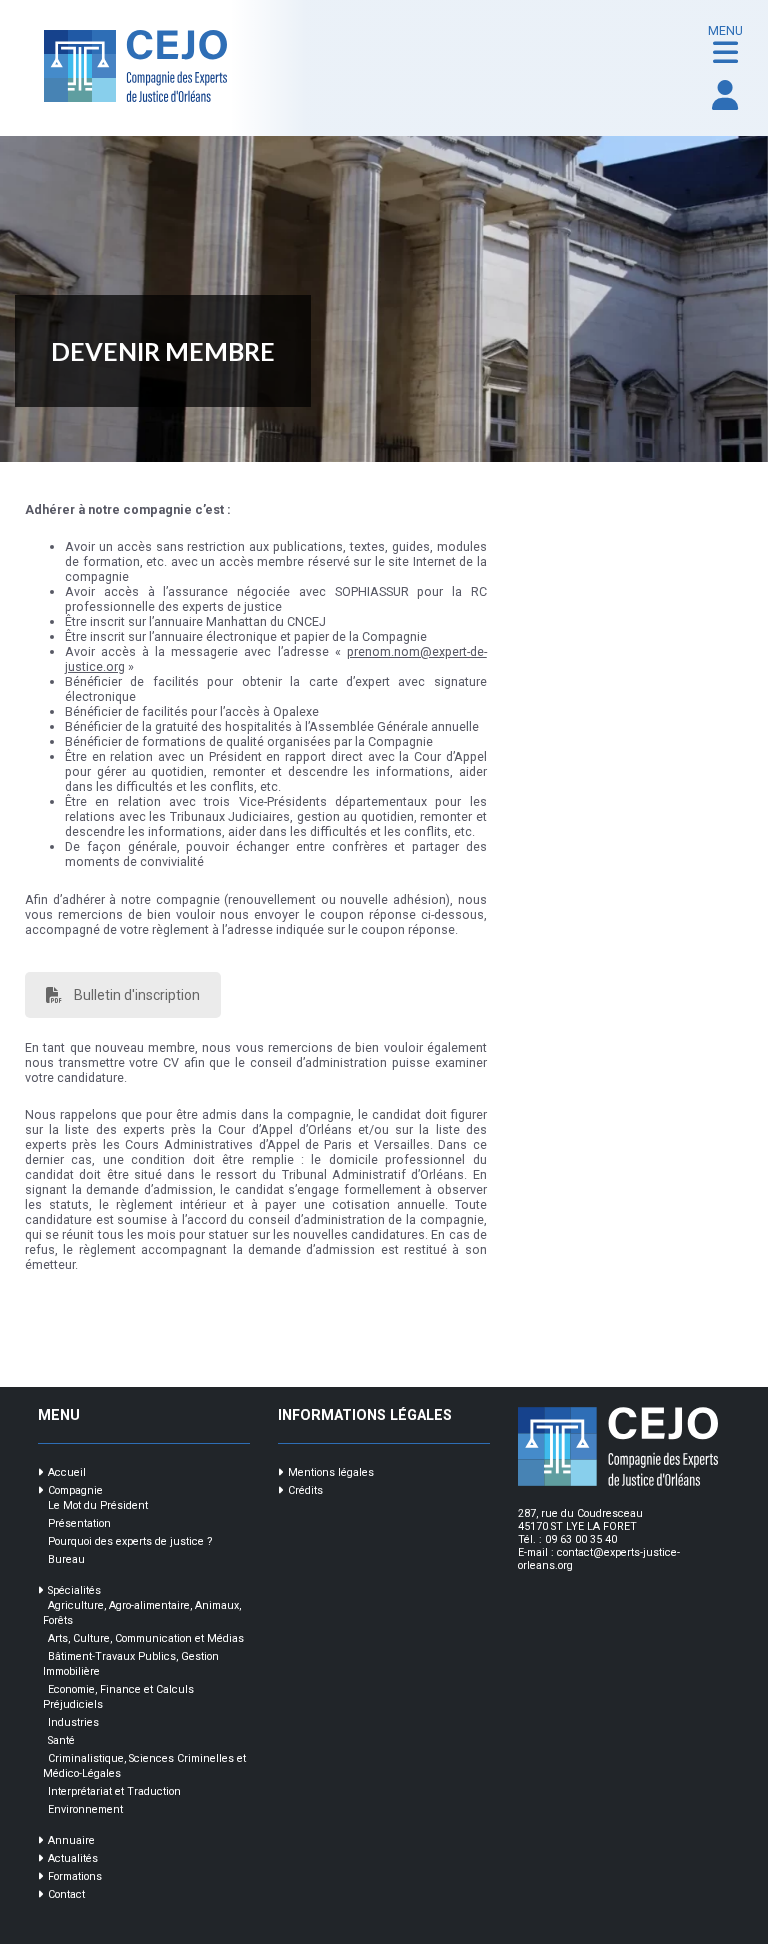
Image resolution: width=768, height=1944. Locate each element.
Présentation (79, 1523)
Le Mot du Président (98, 1505)
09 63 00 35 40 (581, 1539)
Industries (73, 1722)
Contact (66, 1894)
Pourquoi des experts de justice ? (130, 1541)
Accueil (67, 1472)
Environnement (85, 1809)
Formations (75, 1876)
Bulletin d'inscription (137, 995)
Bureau (66, 1559)
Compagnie (75, 1490)
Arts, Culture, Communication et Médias (146, 1638)
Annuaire (71, 1840)
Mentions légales (331, 1472)
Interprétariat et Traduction (114, 1791)
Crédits (305, 1490)
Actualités (73, 1858)
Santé (61, 1740)
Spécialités (74, 1590)
